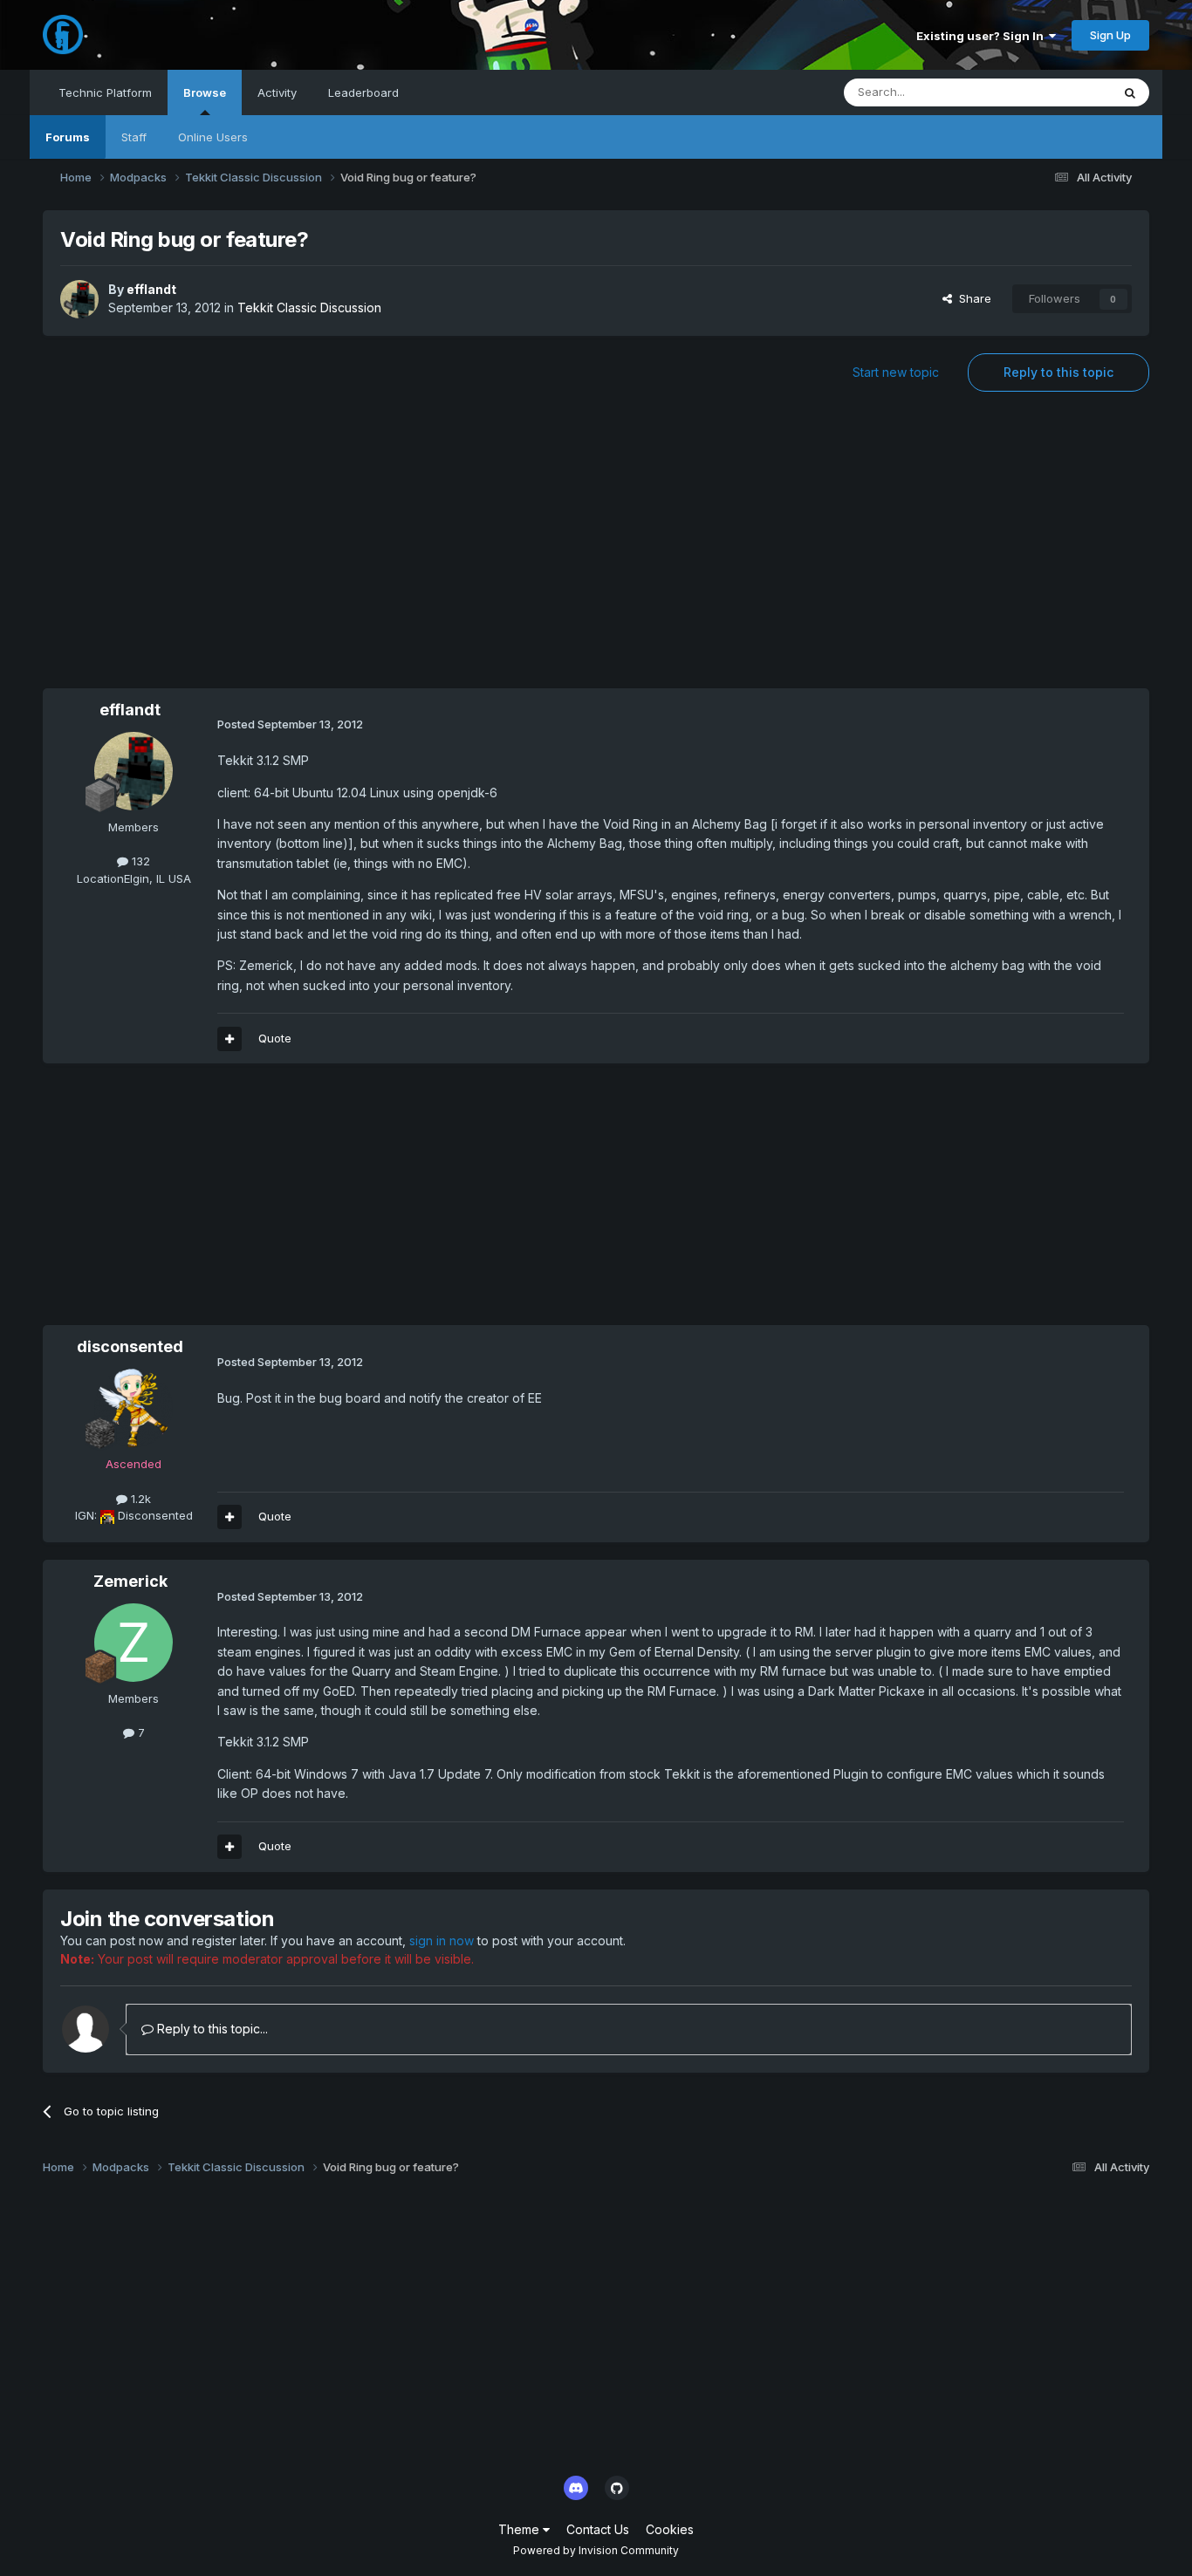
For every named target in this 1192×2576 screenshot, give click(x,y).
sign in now (442, 1941)
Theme (521, 2529)
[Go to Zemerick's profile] (134, 1643)
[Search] (1130, 92)
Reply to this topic (1058, 372)
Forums (68, 137)
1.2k (139, 1499)
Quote (275, 1038)
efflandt (151, 289)
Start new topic (896, 372)
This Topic (1060, 92)
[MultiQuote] (229, 1039)
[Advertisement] (596, 549)
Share (972, 298)
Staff (134, 137)
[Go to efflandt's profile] (79, 299)
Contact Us (598, 2529)
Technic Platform (105, 92)
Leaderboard (363, 92)
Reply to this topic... (211, 2029)
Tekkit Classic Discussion (309, 307)
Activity (277, 92)
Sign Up (1110, 35)
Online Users (213, 137)
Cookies (670, 2529)
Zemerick (130, 1581)
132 (139, 861)
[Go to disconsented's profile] (134, 1408)
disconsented (130, 1346)
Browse (205, 92)
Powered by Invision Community (596, 2550)
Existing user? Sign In (983, 36)
